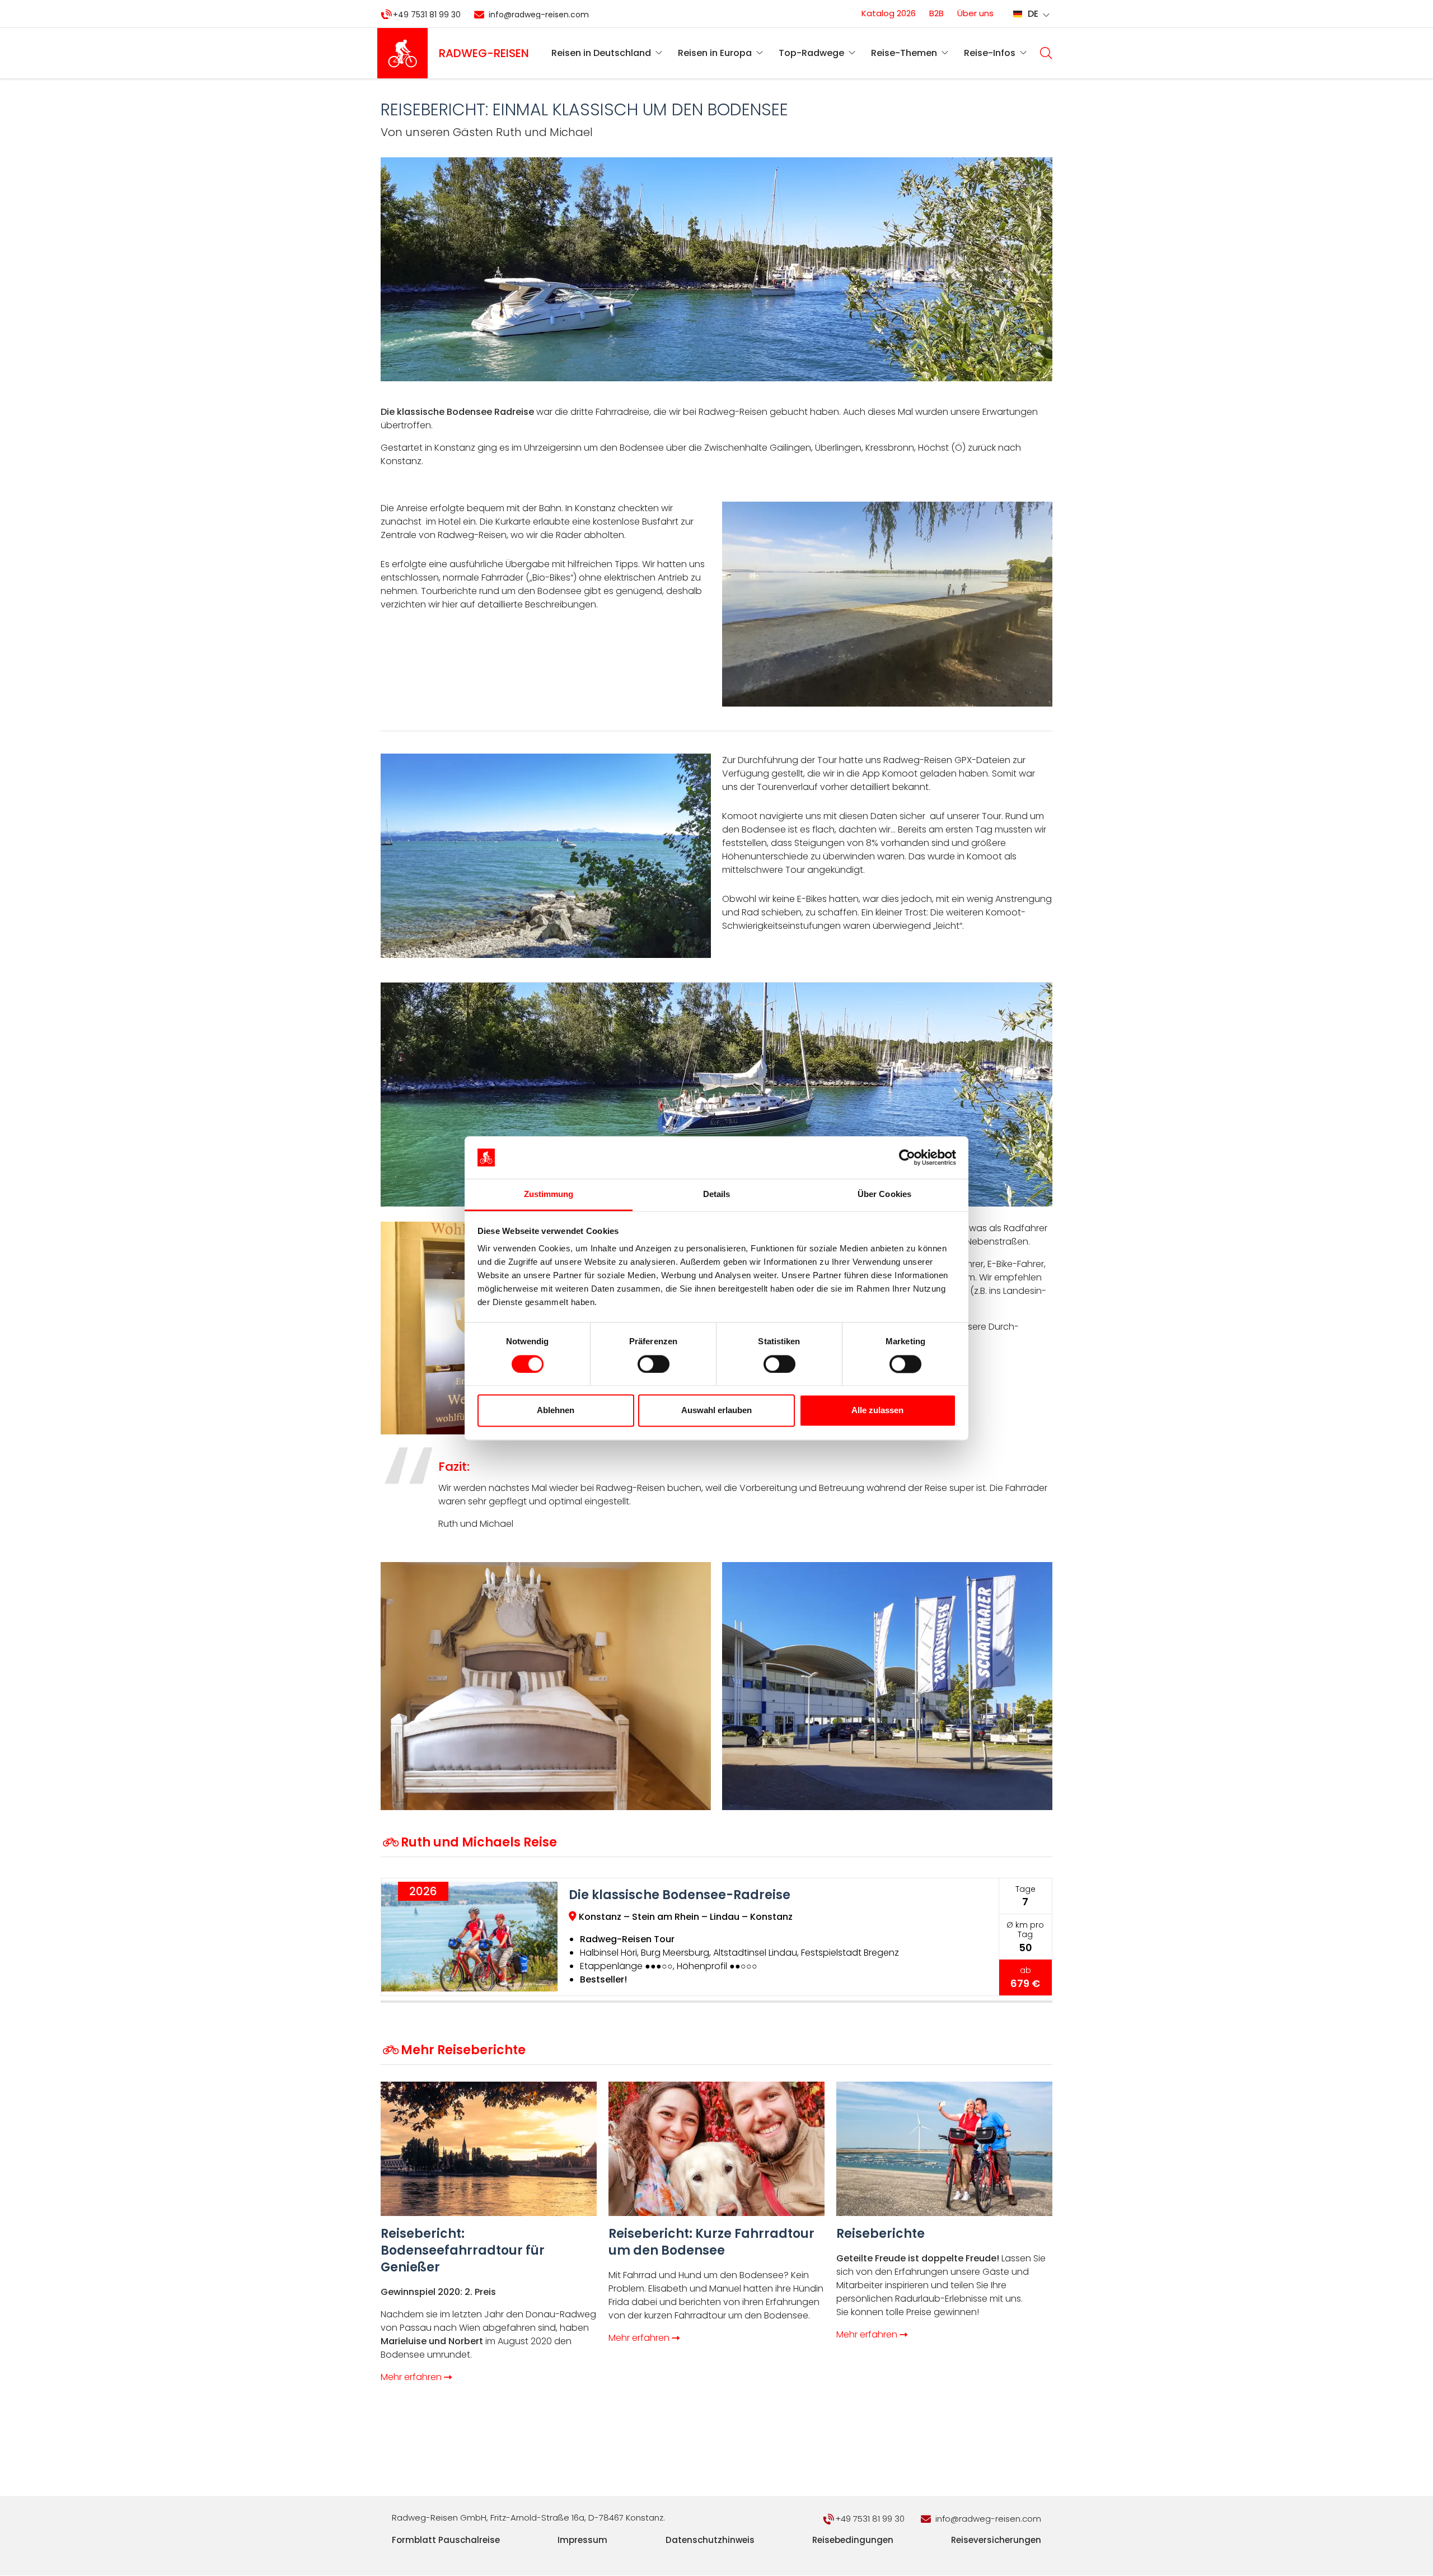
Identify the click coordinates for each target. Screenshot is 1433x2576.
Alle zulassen (877, 1411)
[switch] (654, 1364)
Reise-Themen (904, 53)
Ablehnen (556, 1411)
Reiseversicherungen (996, 2540)
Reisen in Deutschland (601, 53)
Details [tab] (717, 1195)
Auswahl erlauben (716, 1411)
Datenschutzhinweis (710, 2540)
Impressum (582, 2540)
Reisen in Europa (715, 53)
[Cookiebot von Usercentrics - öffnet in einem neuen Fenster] (907, 1157)
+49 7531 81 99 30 (427, 15)
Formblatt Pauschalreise (446, 2540)
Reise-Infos (990, 53)
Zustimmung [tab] (549, 1195)
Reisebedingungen (853, 2540)
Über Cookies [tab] (884, 1195)
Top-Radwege (811, 53)
